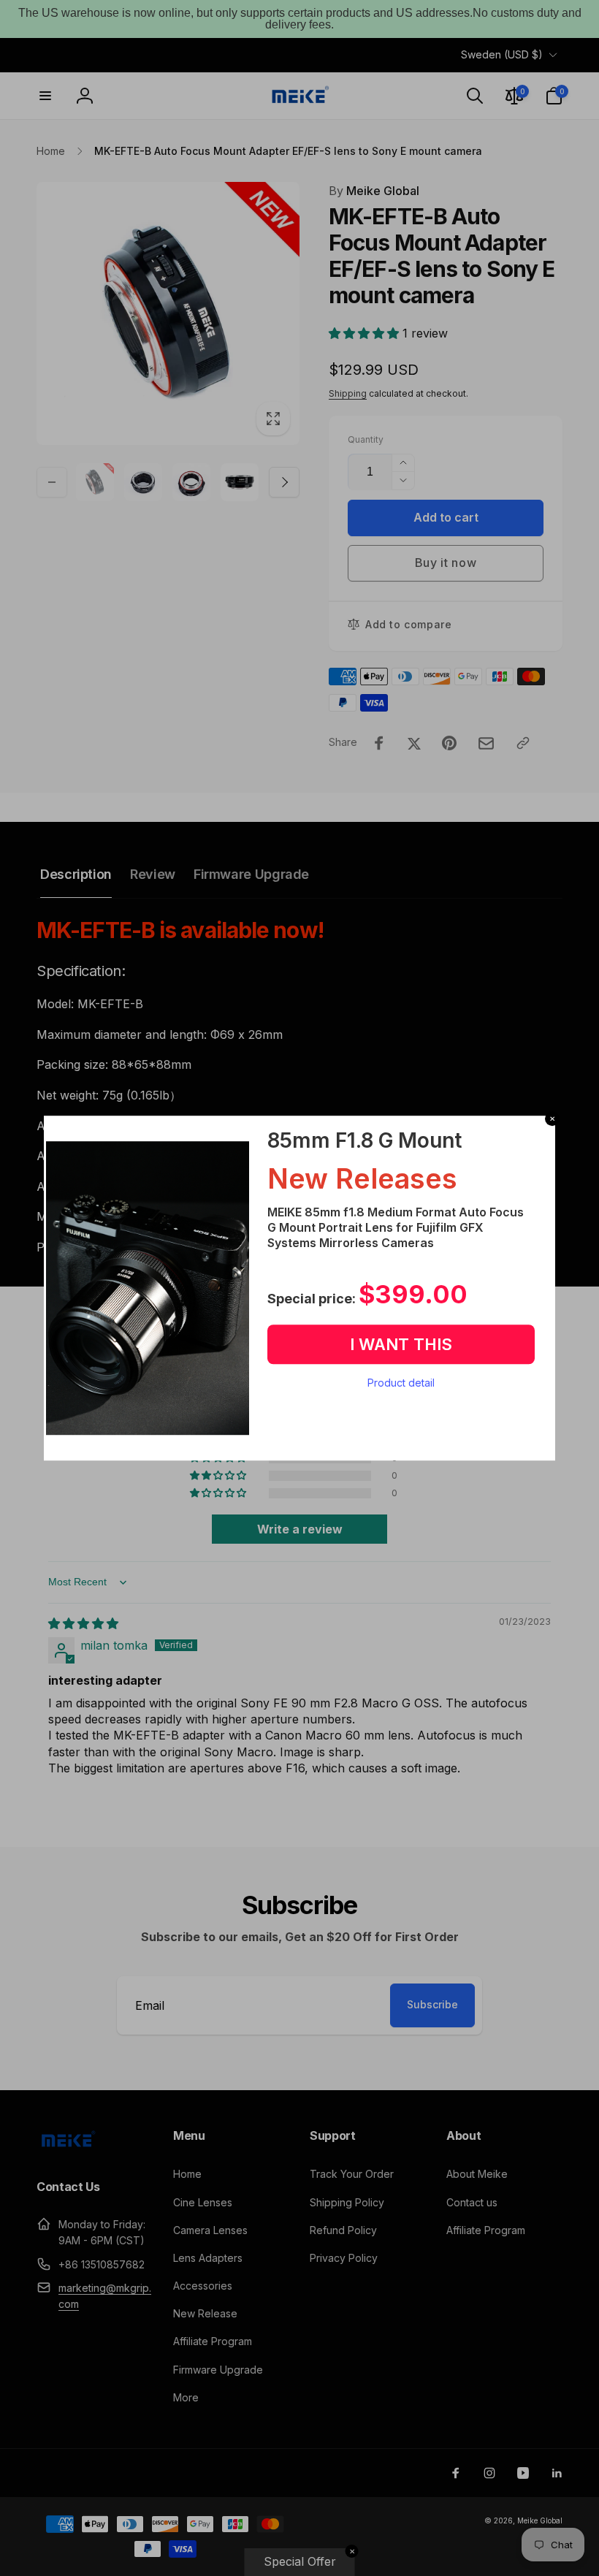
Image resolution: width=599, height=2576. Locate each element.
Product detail (401, 1383)
